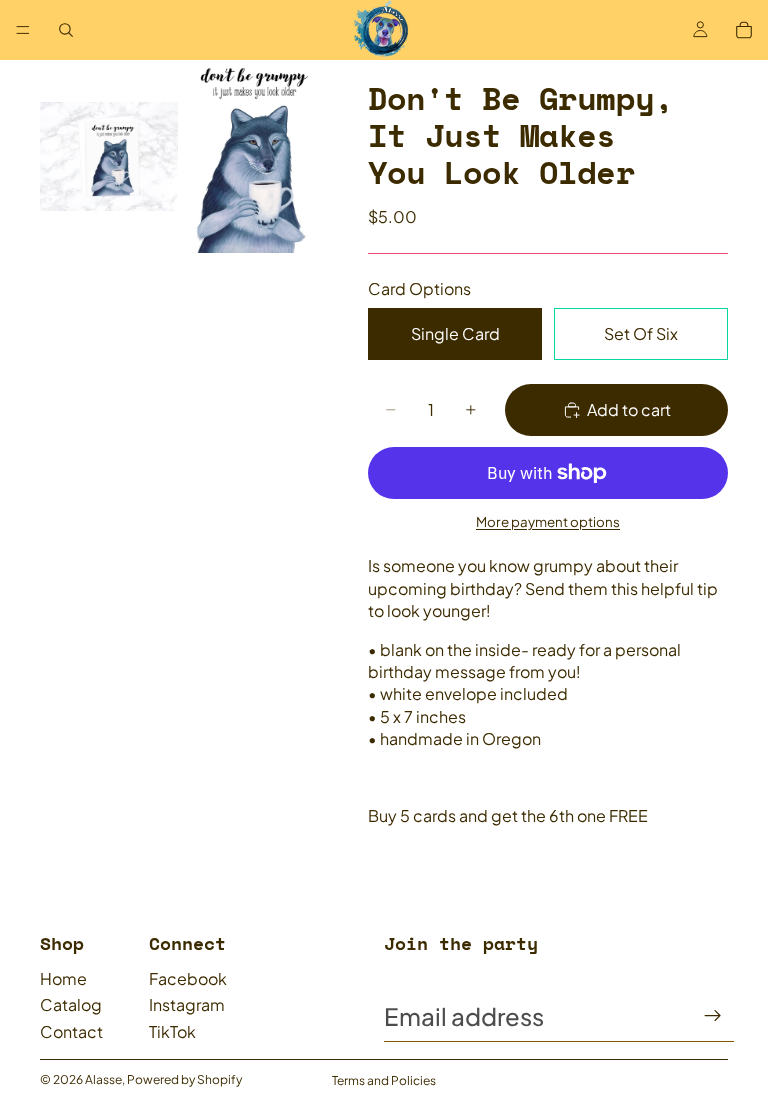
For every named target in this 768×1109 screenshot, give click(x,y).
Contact (71, 1031)
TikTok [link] (172, 1031)
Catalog (71, 1004)
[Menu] (23, 30)
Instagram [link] (187, 1004)
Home (63, 978)
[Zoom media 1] (109, 156)
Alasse (103, 1079)
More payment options (548, 521)
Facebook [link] (188, 978)
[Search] (66, 30)
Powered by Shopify (184, 1079)
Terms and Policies (384, 1080)
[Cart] (744, 30)
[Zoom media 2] (251, 156)
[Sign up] (713, 1016)
